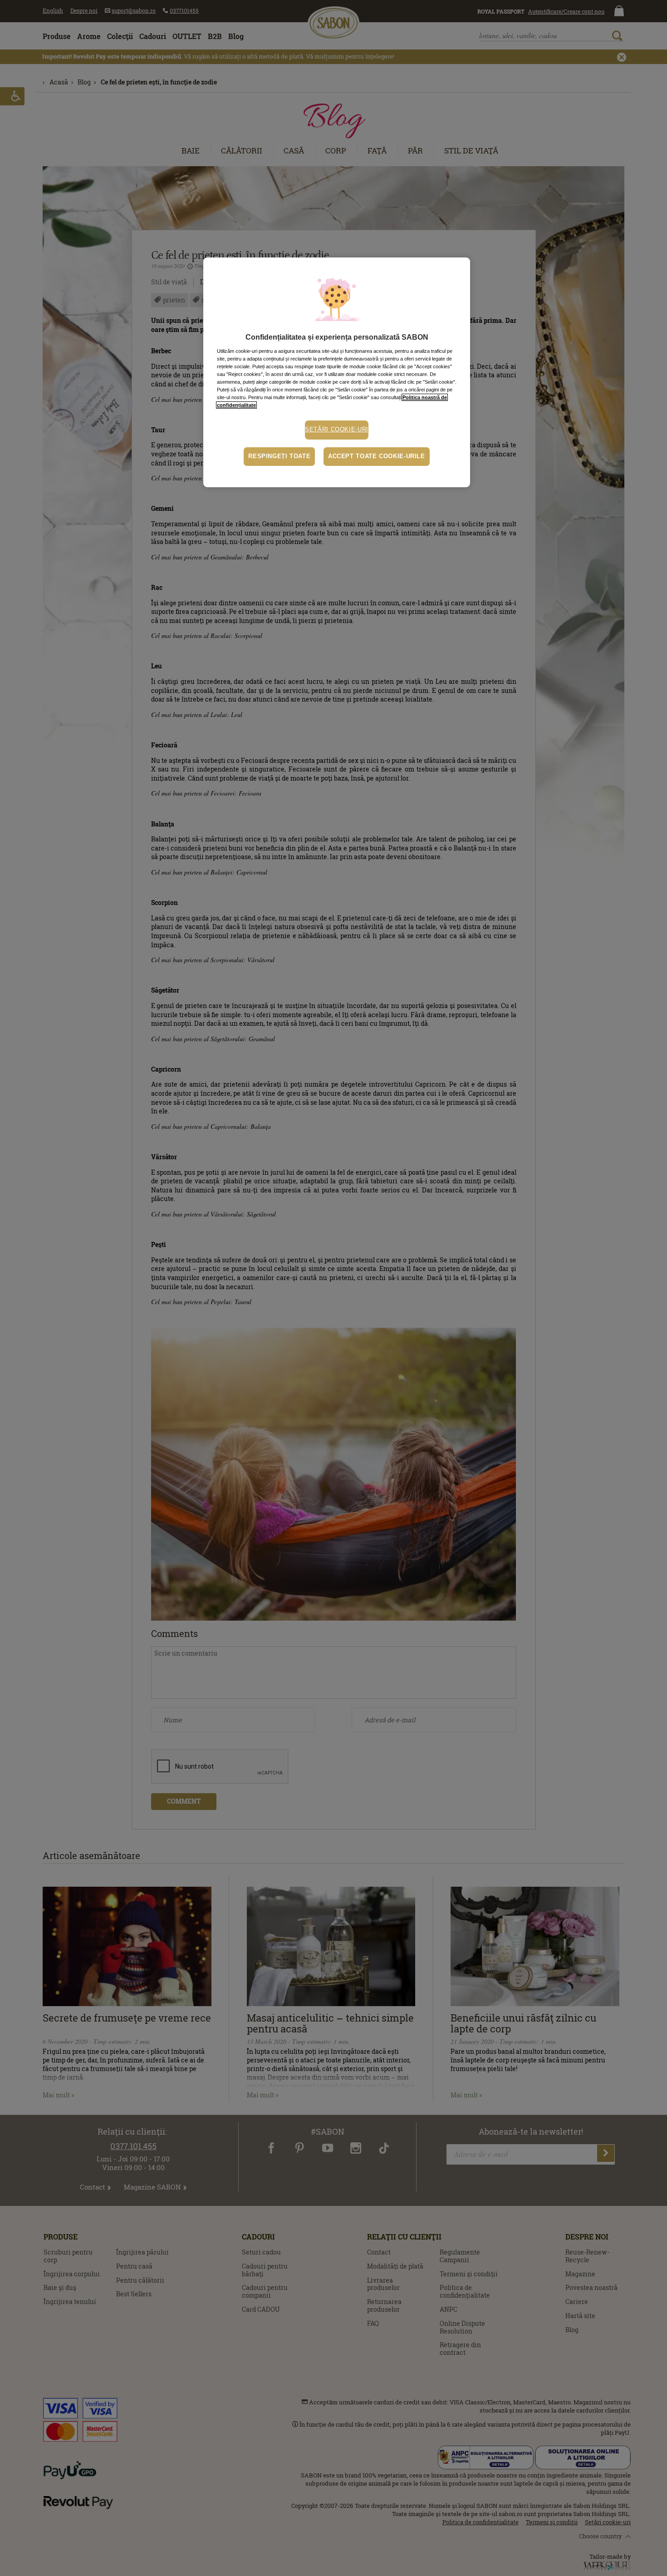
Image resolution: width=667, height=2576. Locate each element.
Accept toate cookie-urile (377, 456)
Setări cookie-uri (337, 430)
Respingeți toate (279, 456)
